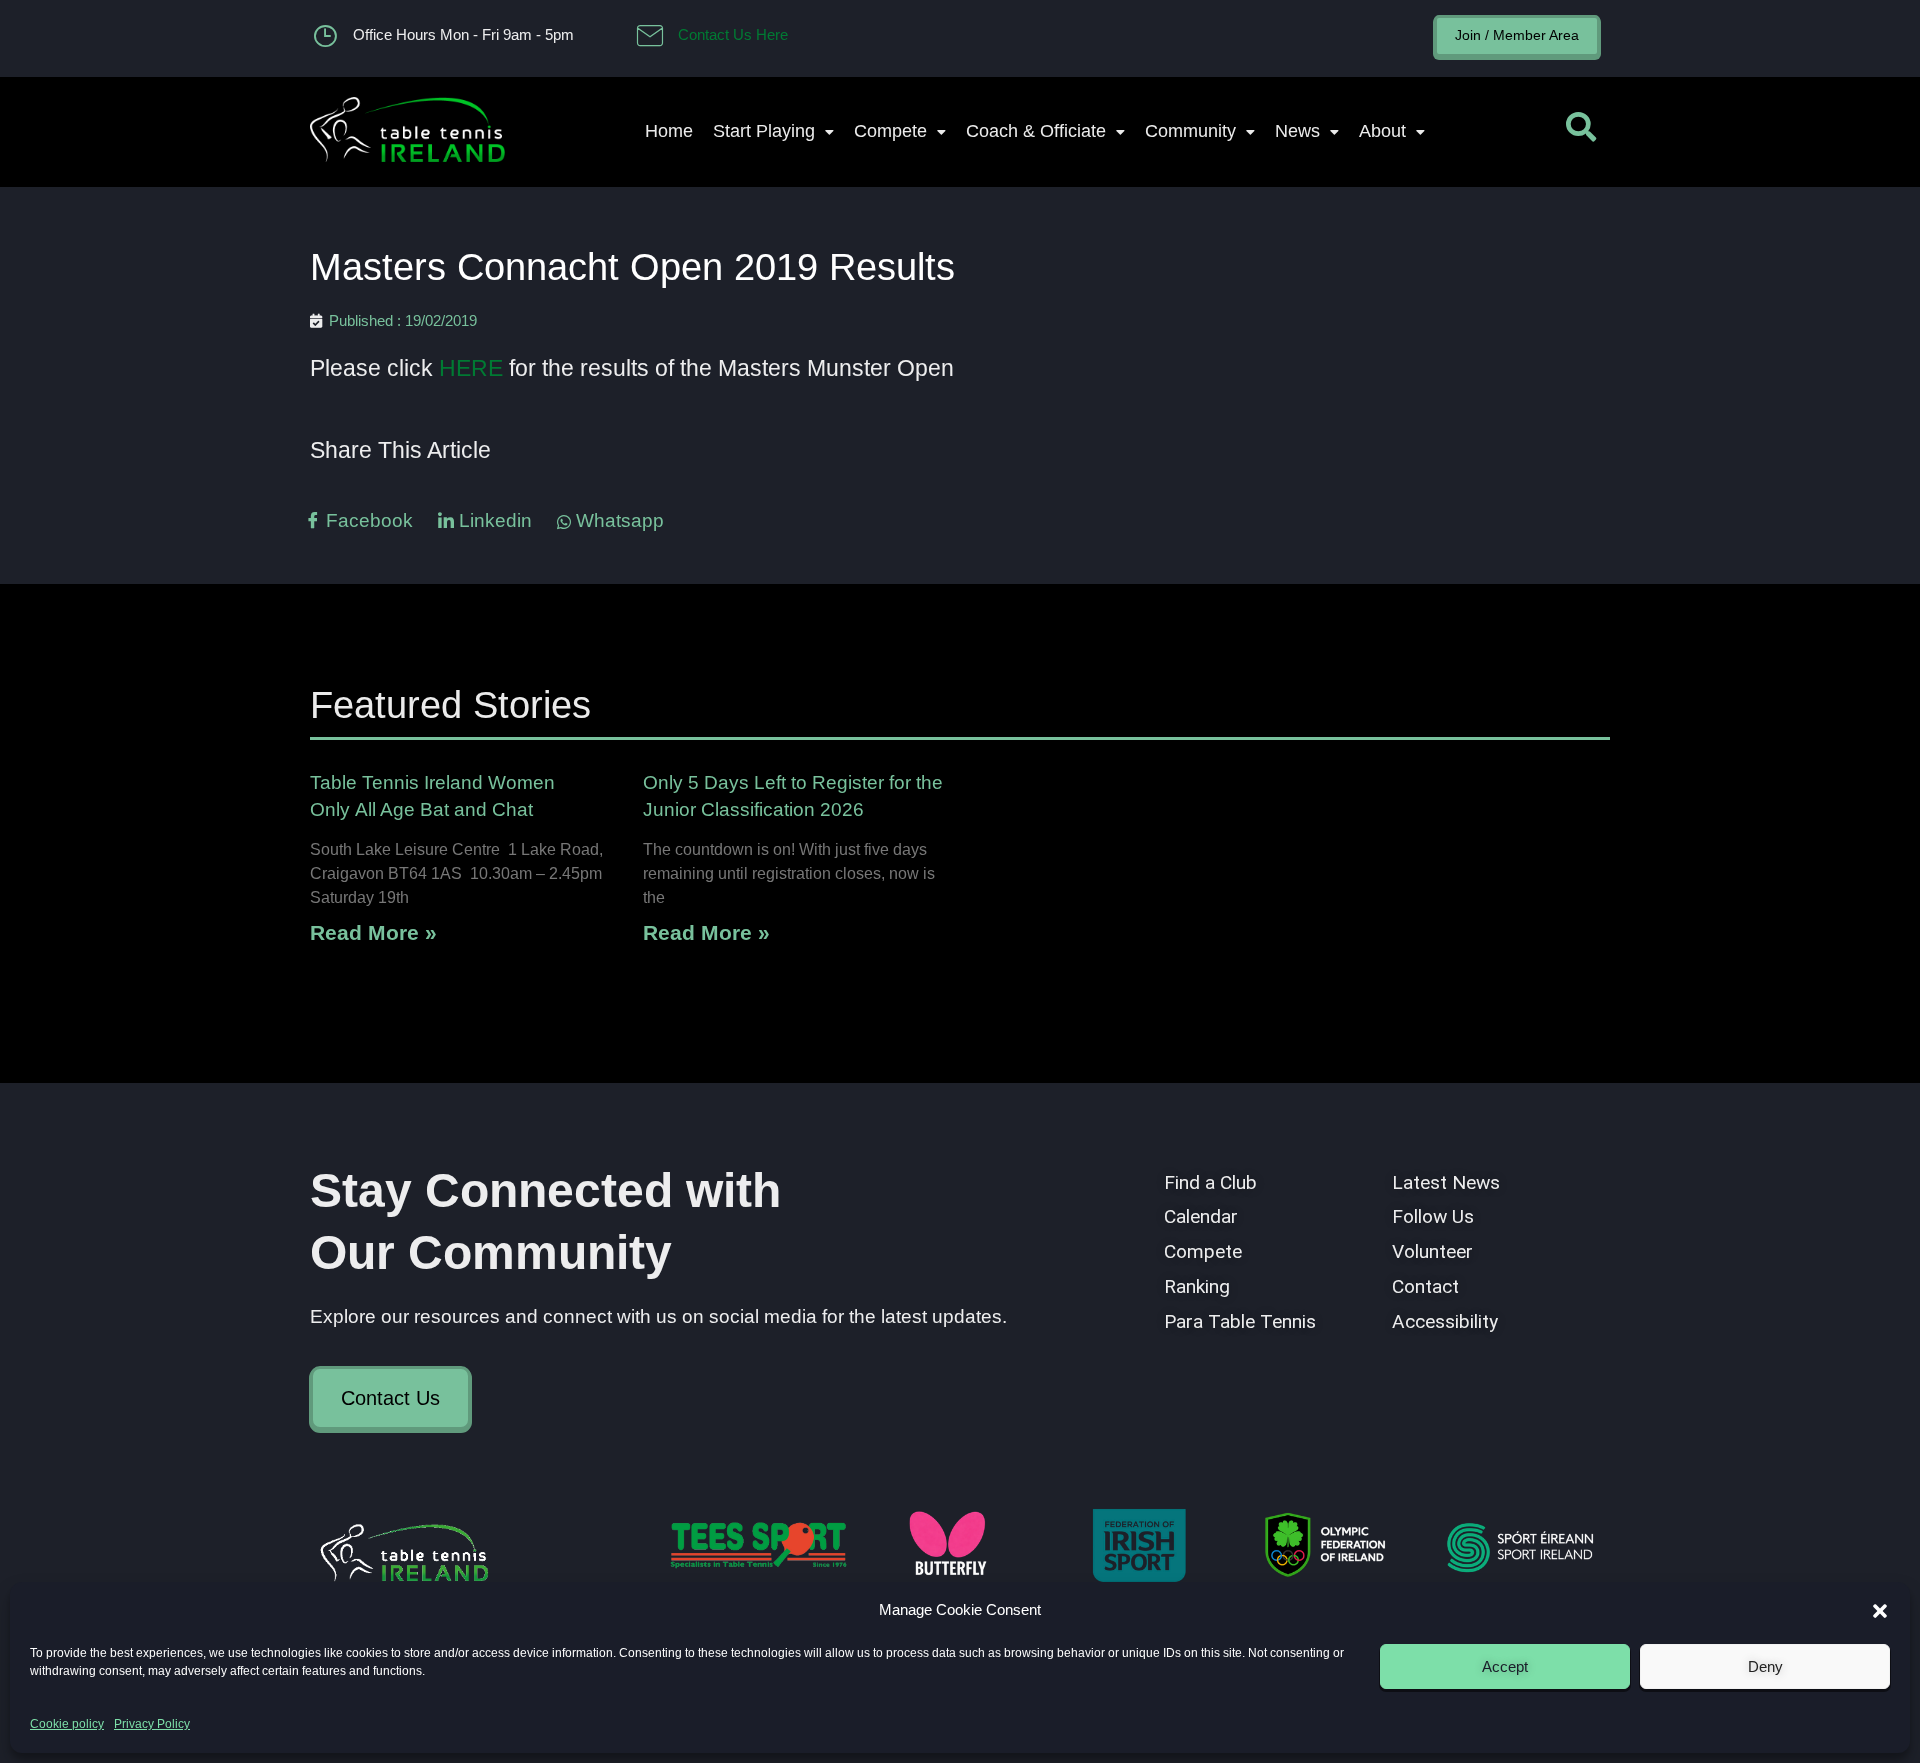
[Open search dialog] (1581, 132)
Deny (1765, 1666)
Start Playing (764, 131)
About (1382, 131)
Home (669, 131)
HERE (471, 368)
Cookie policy (67, 1724)
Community (1190, 131)
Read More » (373, 932)
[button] (1880, 1611)
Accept (1505, 1666)
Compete (890, 131)
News (1297, 131)
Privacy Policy (152, 1724)
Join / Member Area (1517, 35)
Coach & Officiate (1036, 131)
